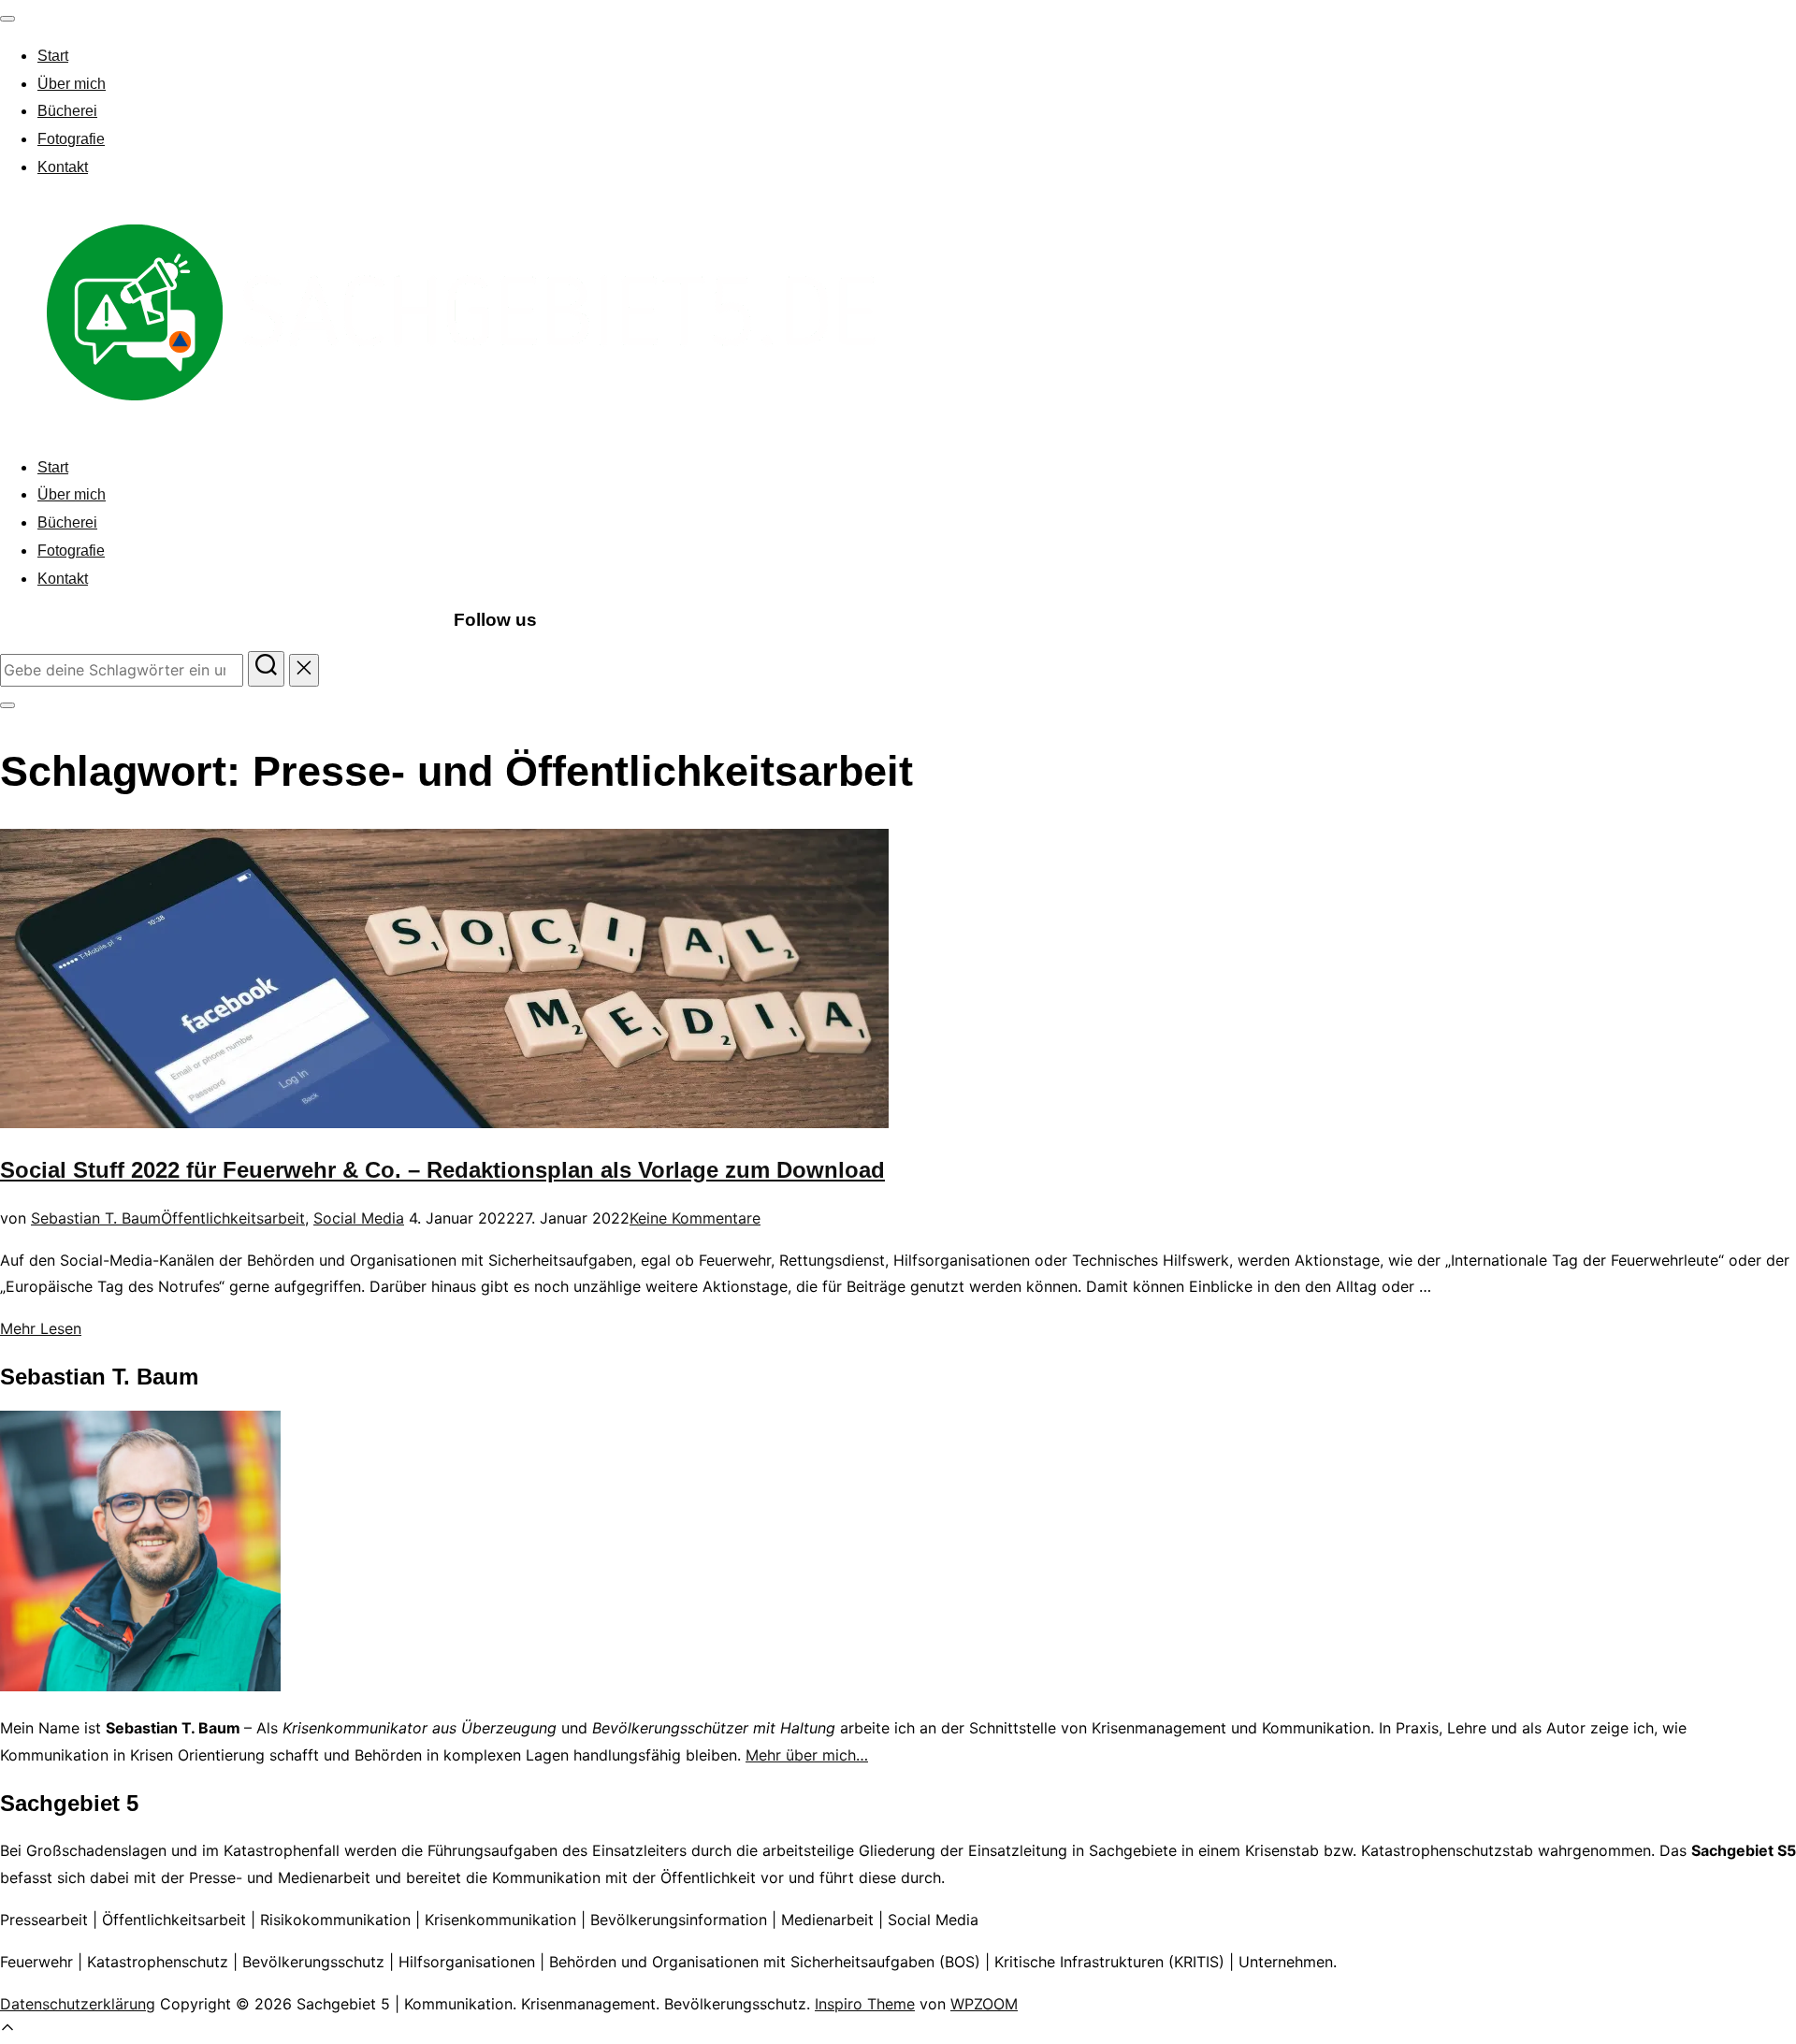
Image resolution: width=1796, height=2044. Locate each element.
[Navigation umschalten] (7, 19)
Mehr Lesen (41, 1328)
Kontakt (63, 167)
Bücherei (67, 111)
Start (53, 56)
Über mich (72, 84)
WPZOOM (984, 2004)
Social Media (359, 1218)
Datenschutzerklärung (78, 2004)
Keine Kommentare (695, 1218)
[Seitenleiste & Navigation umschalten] (7, 705)
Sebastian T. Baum (96, 1218)
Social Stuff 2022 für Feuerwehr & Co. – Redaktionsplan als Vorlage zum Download (442, 1170)
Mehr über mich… (807, 1755)
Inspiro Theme (865, 2004)
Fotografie (71, 139)
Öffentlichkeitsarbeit (233, 1218)
